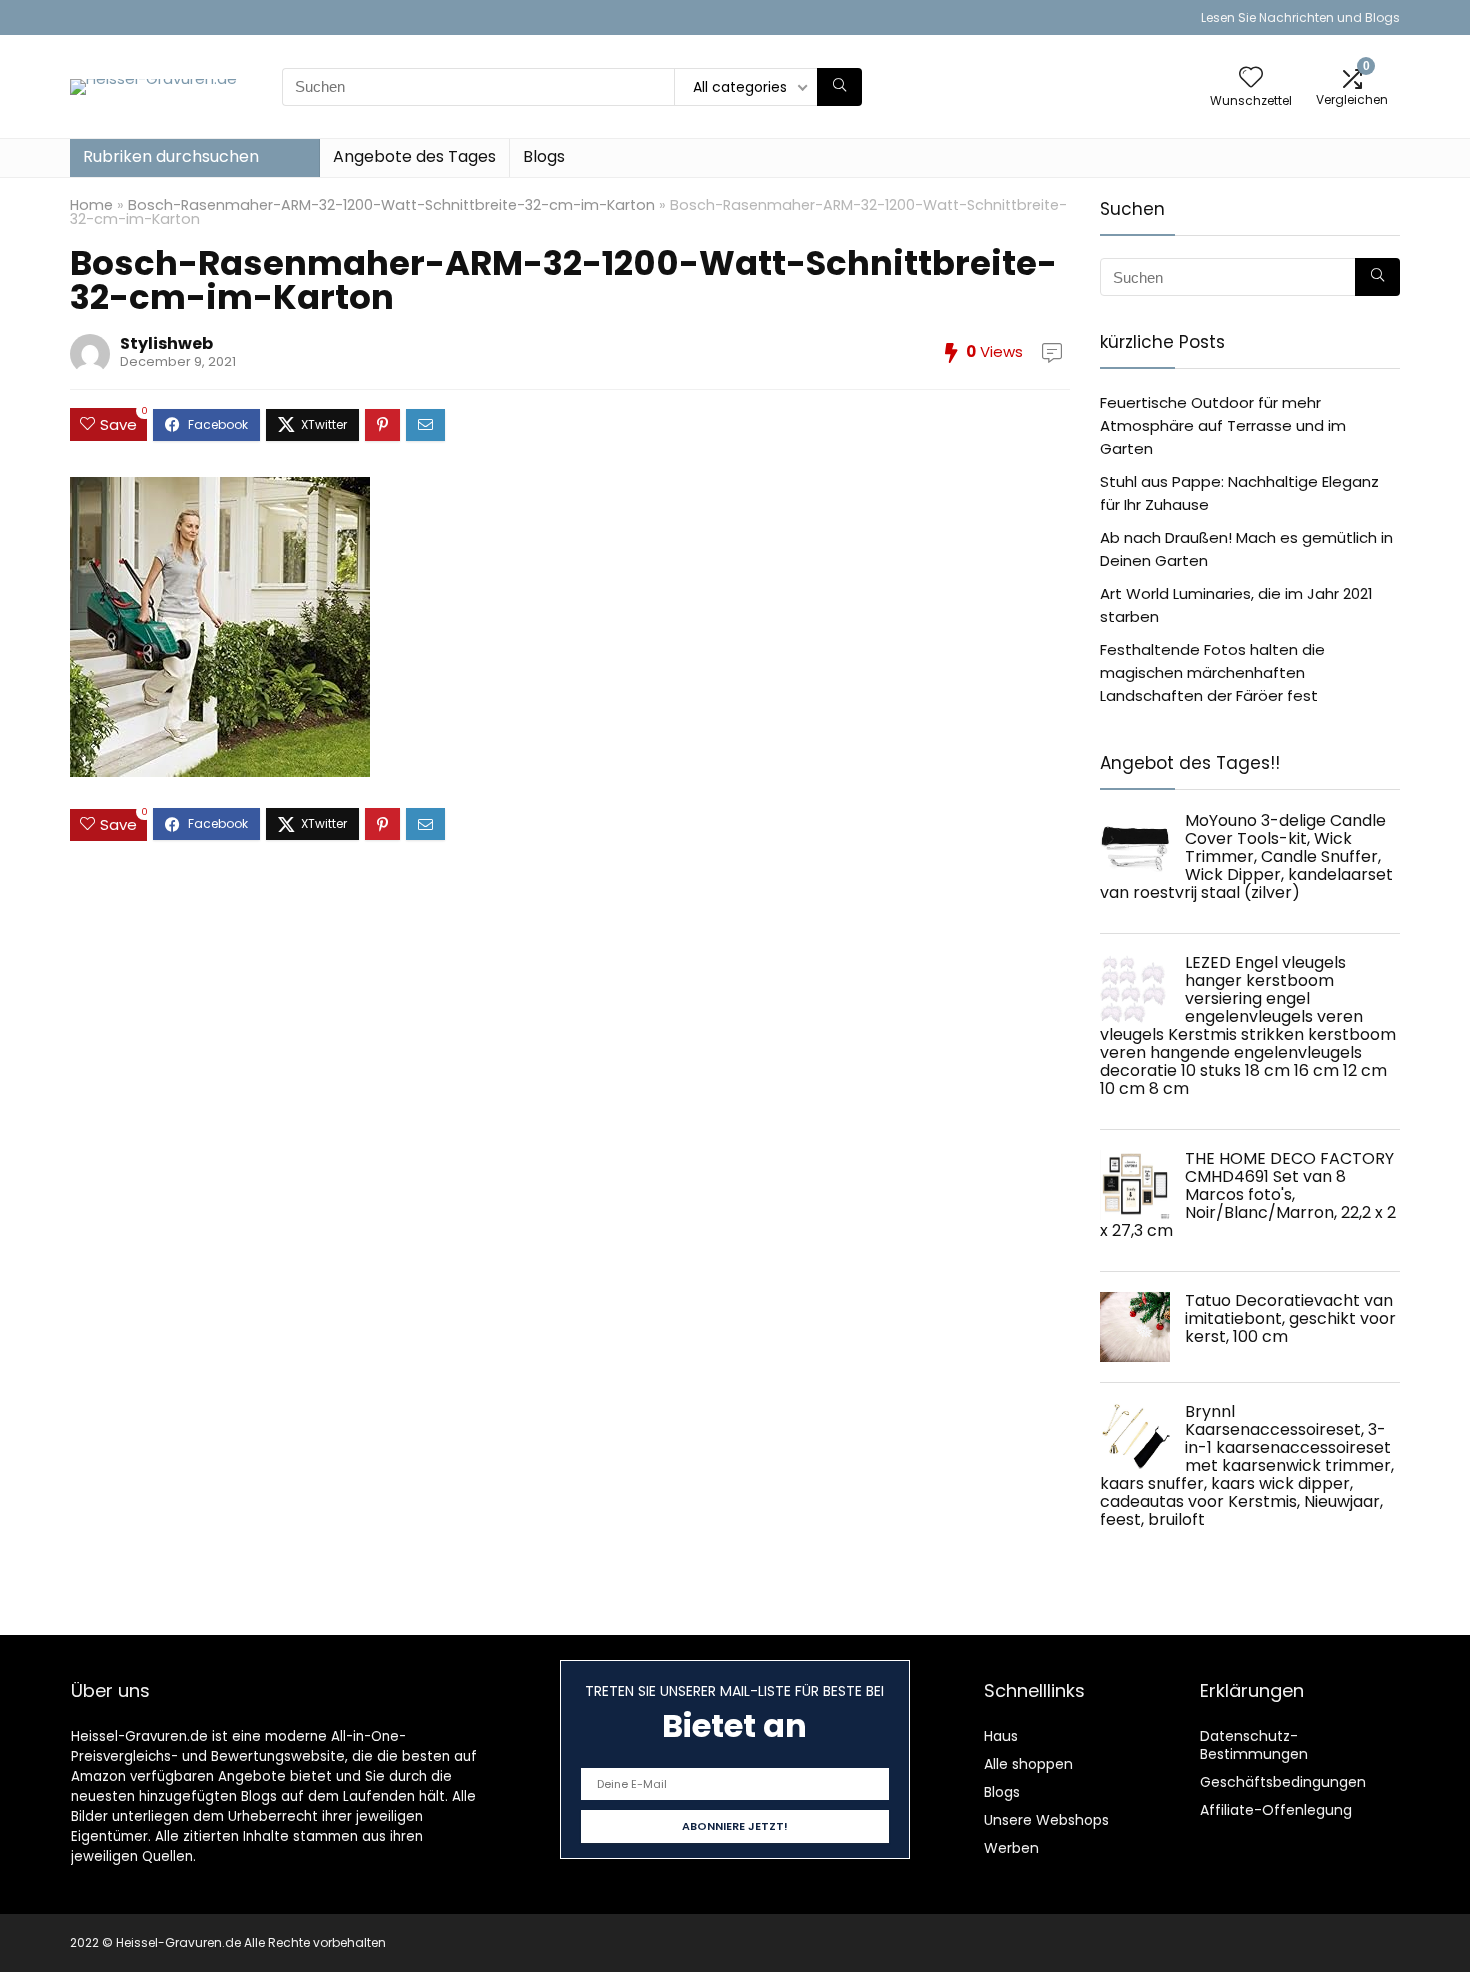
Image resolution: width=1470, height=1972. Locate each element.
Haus (1001, 1736)
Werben (1011, 1848)
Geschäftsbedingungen (1283, 1782)
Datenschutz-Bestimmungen (1254, 1745)
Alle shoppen (1028, 1764)
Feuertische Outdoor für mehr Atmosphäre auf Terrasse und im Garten (1223, 425)
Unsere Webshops (1046, 1820)
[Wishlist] (1251, 78)
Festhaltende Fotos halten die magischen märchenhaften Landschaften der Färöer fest (1212, 672)
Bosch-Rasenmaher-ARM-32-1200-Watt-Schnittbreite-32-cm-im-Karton (391, 205)
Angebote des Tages (414, 156)
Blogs (544, 156)
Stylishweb (166, 343)
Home (91, 205)
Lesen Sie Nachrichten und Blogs (1300, 17)
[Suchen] (839, 87)
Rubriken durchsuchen (171, 156)
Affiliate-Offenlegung (1276, 1810)
